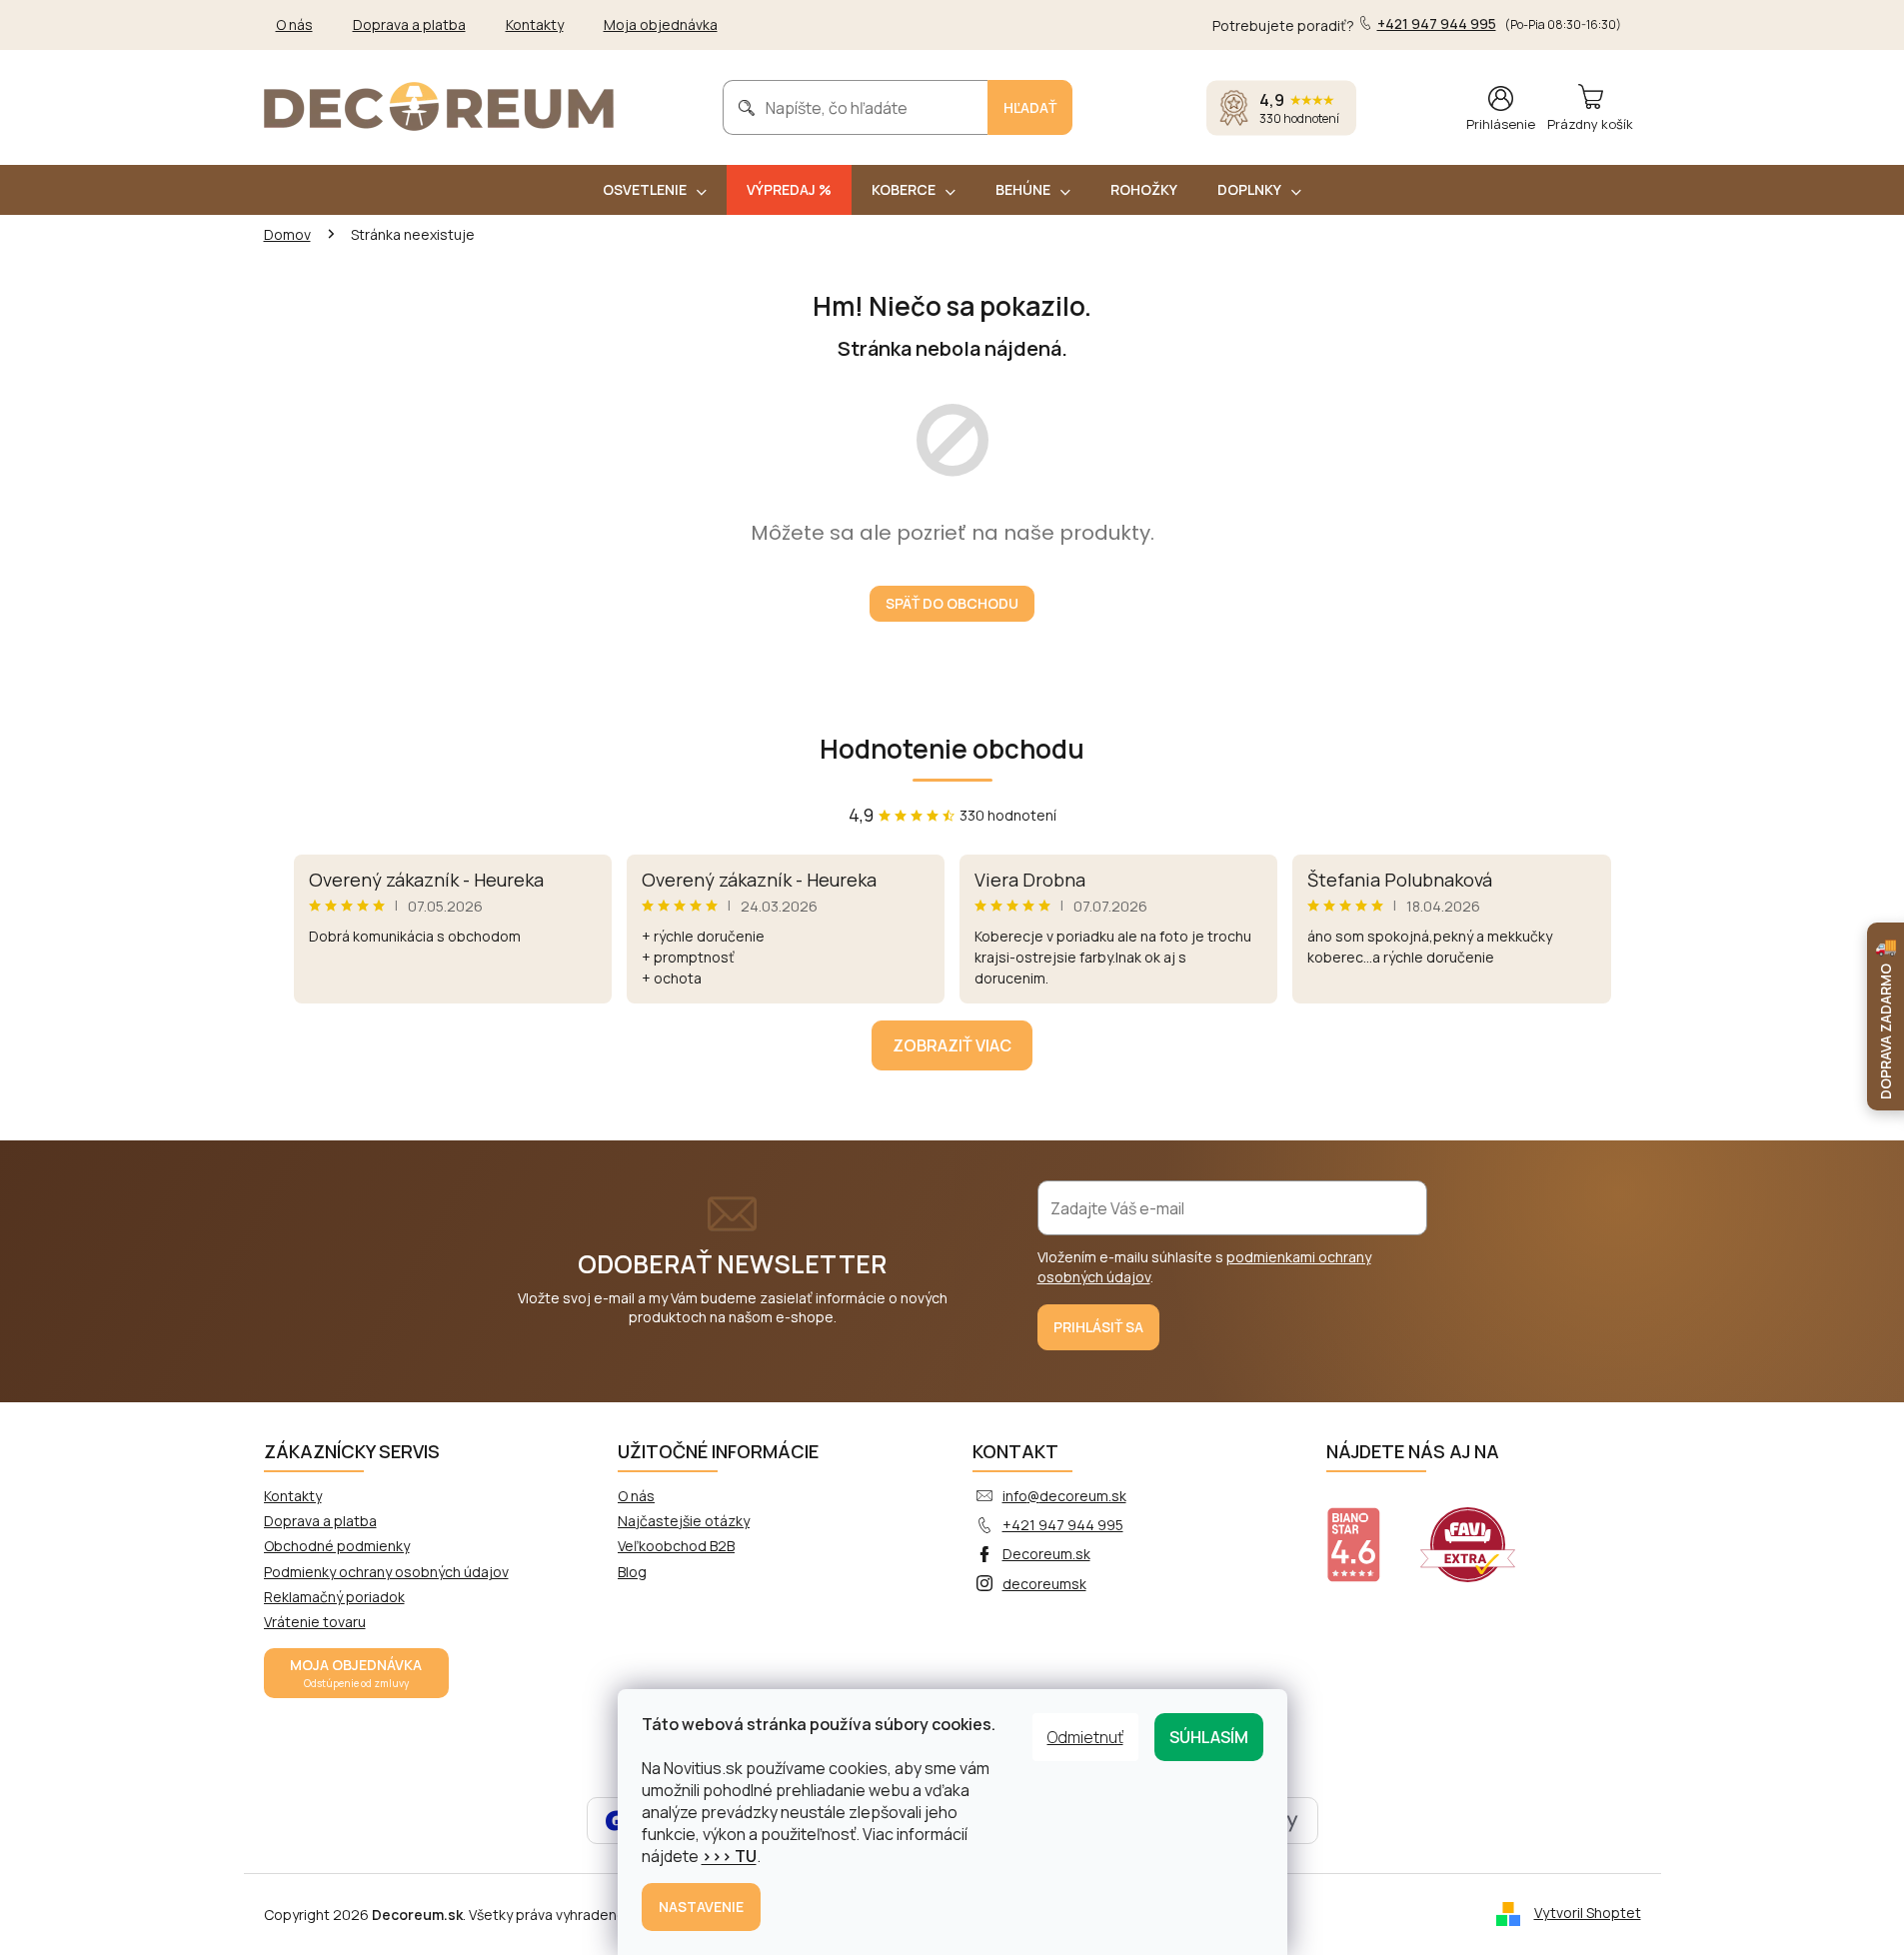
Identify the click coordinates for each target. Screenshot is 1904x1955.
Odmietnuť (1085, 1737)
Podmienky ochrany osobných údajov (386, 1572)
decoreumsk (1044, 1584)
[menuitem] (655, 190)
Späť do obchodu (952, 603)
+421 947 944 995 (1063, 1525)
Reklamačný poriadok (334, 1597)
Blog (632, 1572)
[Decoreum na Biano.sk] (1366, 1532)
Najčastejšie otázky (684, 1521)
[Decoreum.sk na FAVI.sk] (1480, 1532)
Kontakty (535, 24)
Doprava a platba (409, 24)
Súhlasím (1209, 1737)
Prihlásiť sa (1098, 1327)
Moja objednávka (661, 24)
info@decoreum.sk (1064, 1496)
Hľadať (1030, 107)
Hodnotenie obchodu (952, 749)
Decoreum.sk (1046, 1554)
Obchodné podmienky (337, 1546)
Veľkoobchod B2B (676, 1546)
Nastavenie (701, 1907)
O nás (294, 24)
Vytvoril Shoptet (1588, 1913)
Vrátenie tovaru (315, 1622)
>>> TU (729, 1856)
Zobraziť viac (952, 1045)
